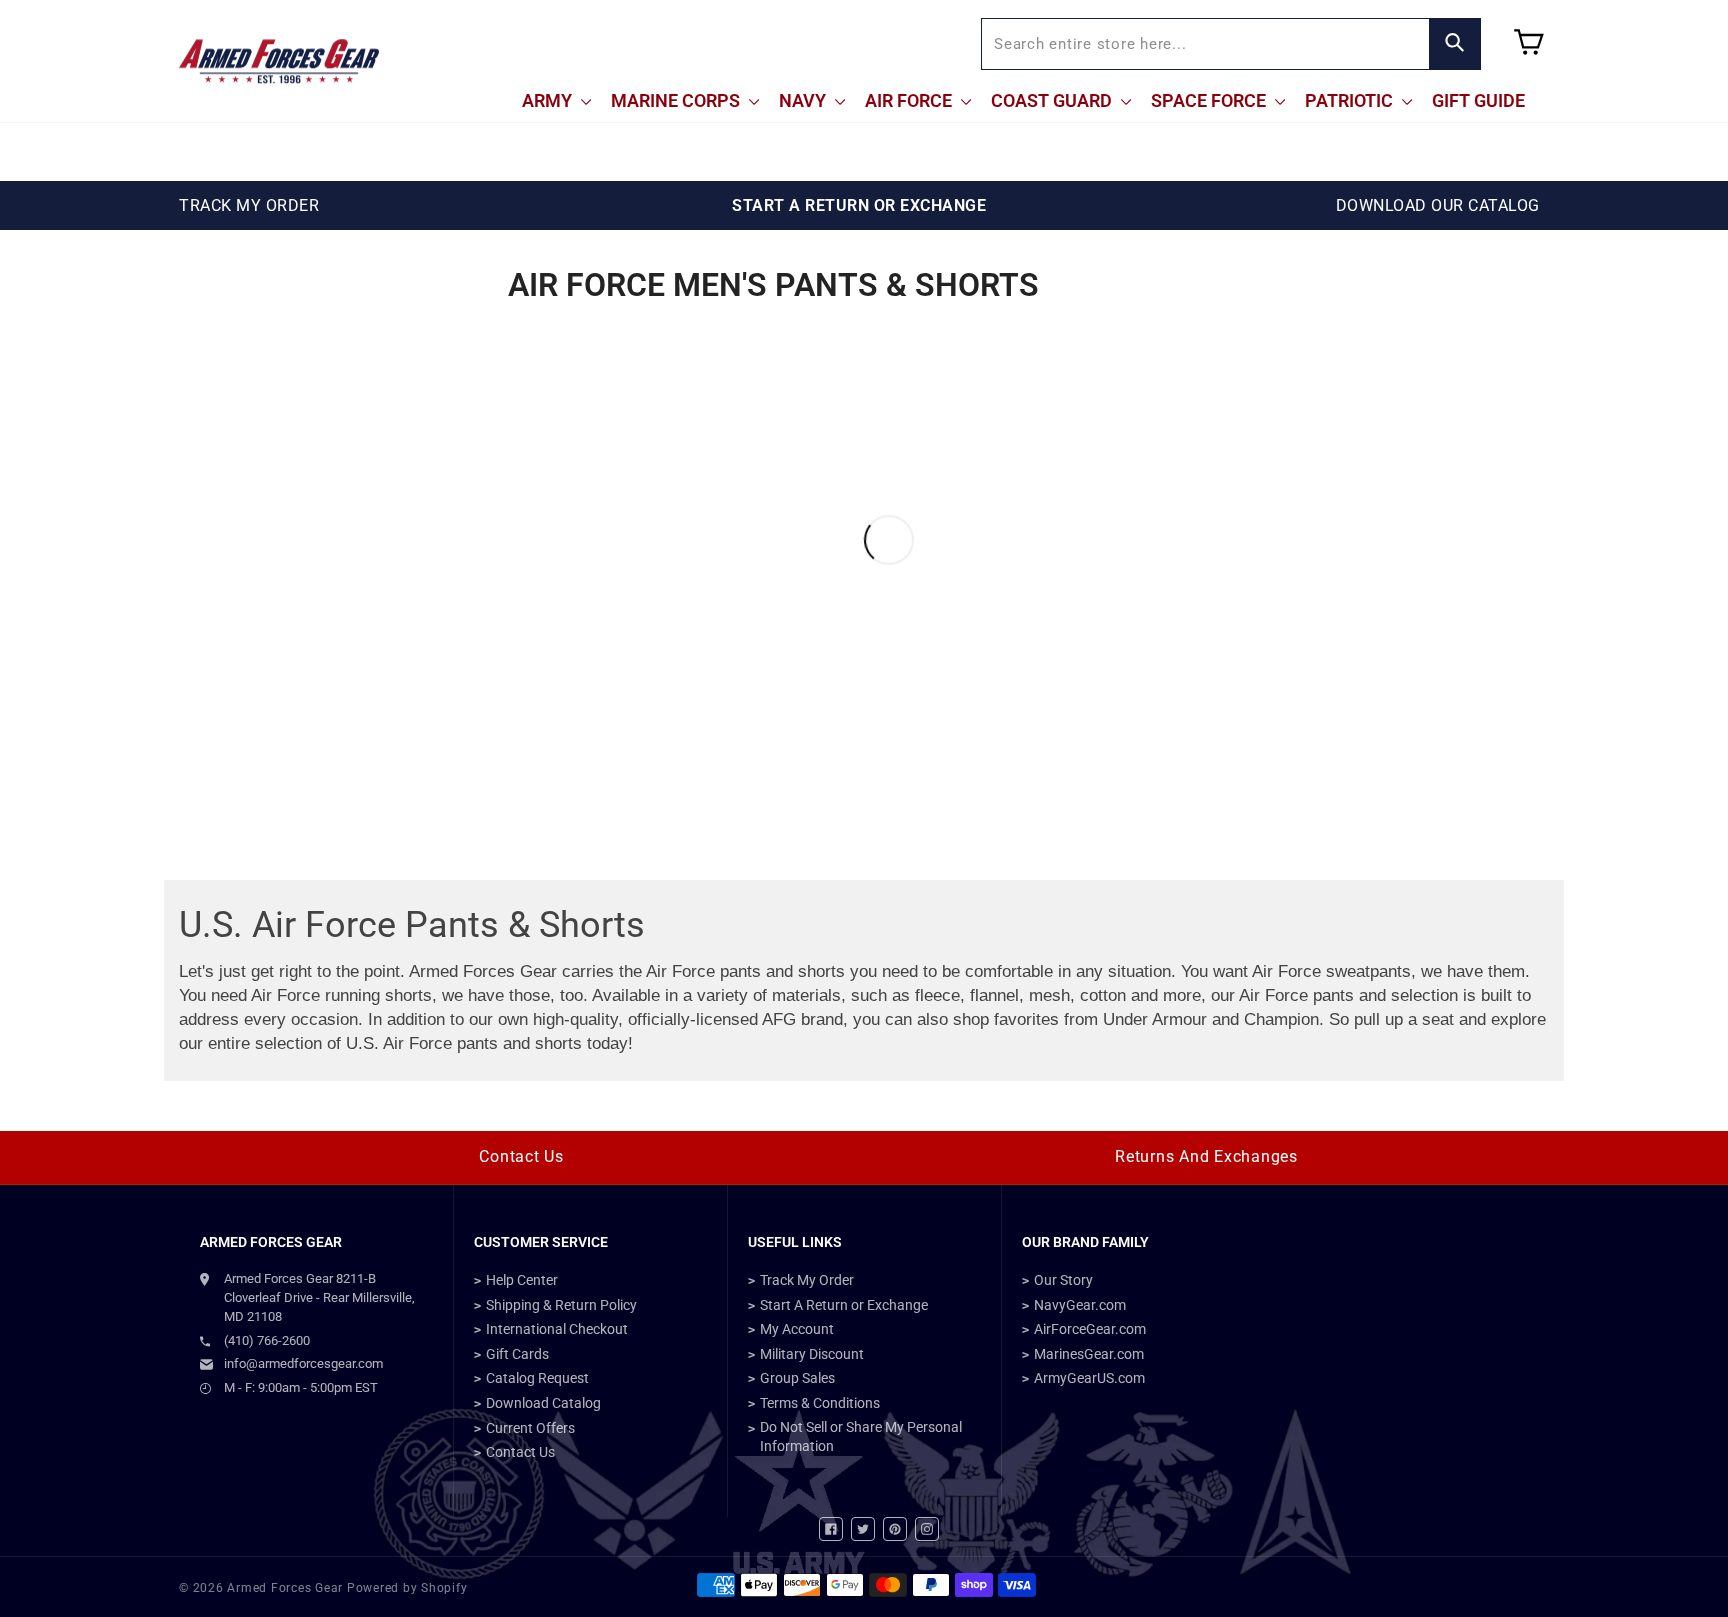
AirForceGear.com (1090, 1329)
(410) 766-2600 (267, 1340)
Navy (804, 100)
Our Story (1063, 1280)
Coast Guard (1053, 100)
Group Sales (797, 1378)
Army (549, 100)
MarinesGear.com (1089, 1354)
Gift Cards (517, 1354)
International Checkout (557, 1329)
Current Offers (530, 1428)
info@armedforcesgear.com (303, 1363)
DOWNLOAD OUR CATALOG (1438, 205)
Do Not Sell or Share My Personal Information (861, 1437)
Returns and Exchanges (1206, 1156)
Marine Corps (677, 100)
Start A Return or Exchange (844, 1305)
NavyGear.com (1080, 1305)
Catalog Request (537, 1378)
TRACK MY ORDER (249, 205)
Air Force (910, 100)
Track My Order (807, 1280)
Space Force (1210, 100)
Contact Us (521, 1156)
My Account (797, 1329)
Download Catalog (543, 1403)
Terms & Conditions (820, 1403)
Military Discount (812, 1354)
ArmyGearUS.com (1089, 1378)
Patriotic (1351, 100)
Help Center (522, 1280)
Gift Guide (1478, 100)
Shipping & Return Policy (561, 1305)
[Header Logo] (279, 61)
